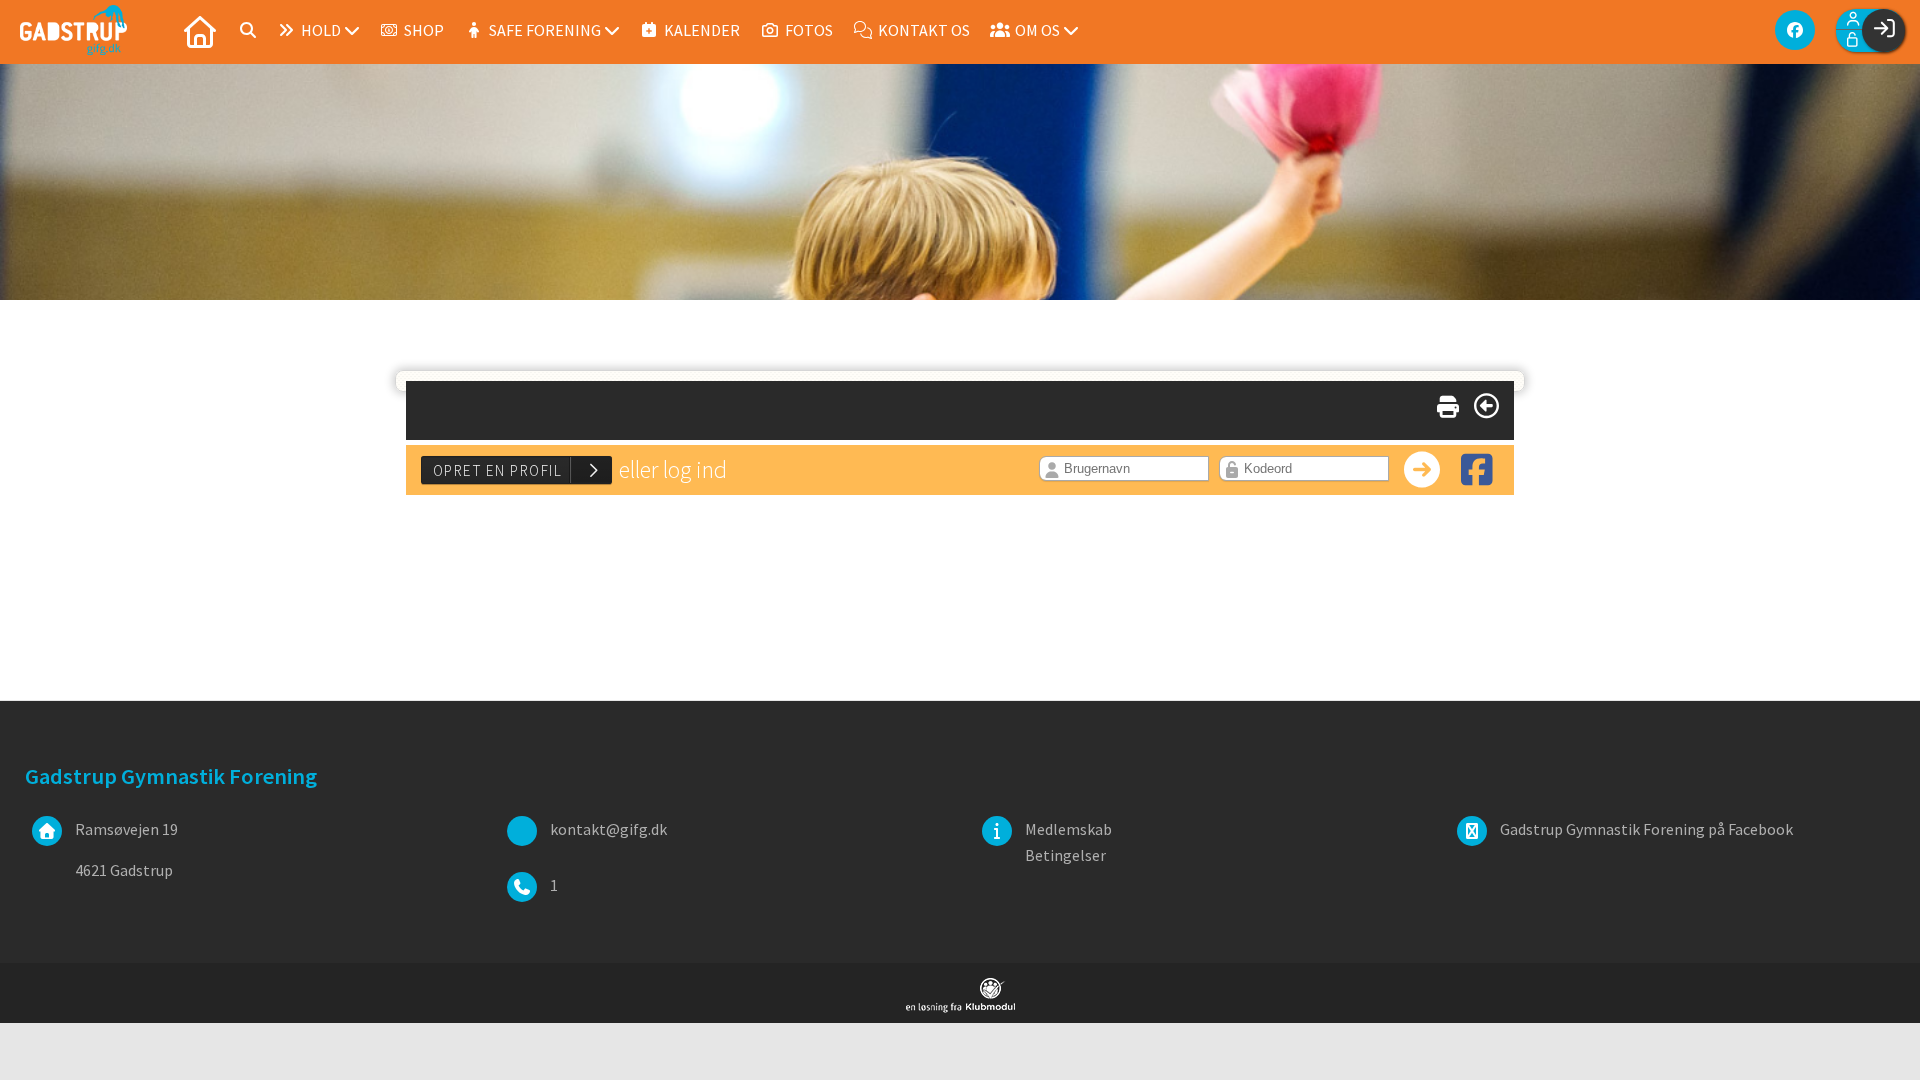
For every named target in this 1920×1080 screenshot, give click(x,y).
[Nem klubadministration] (960, 1007)
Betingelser (1065, 855)
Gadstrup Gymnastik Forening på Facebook (1646, 829)
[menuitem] (200, 30)
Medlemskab (1068, 829)
